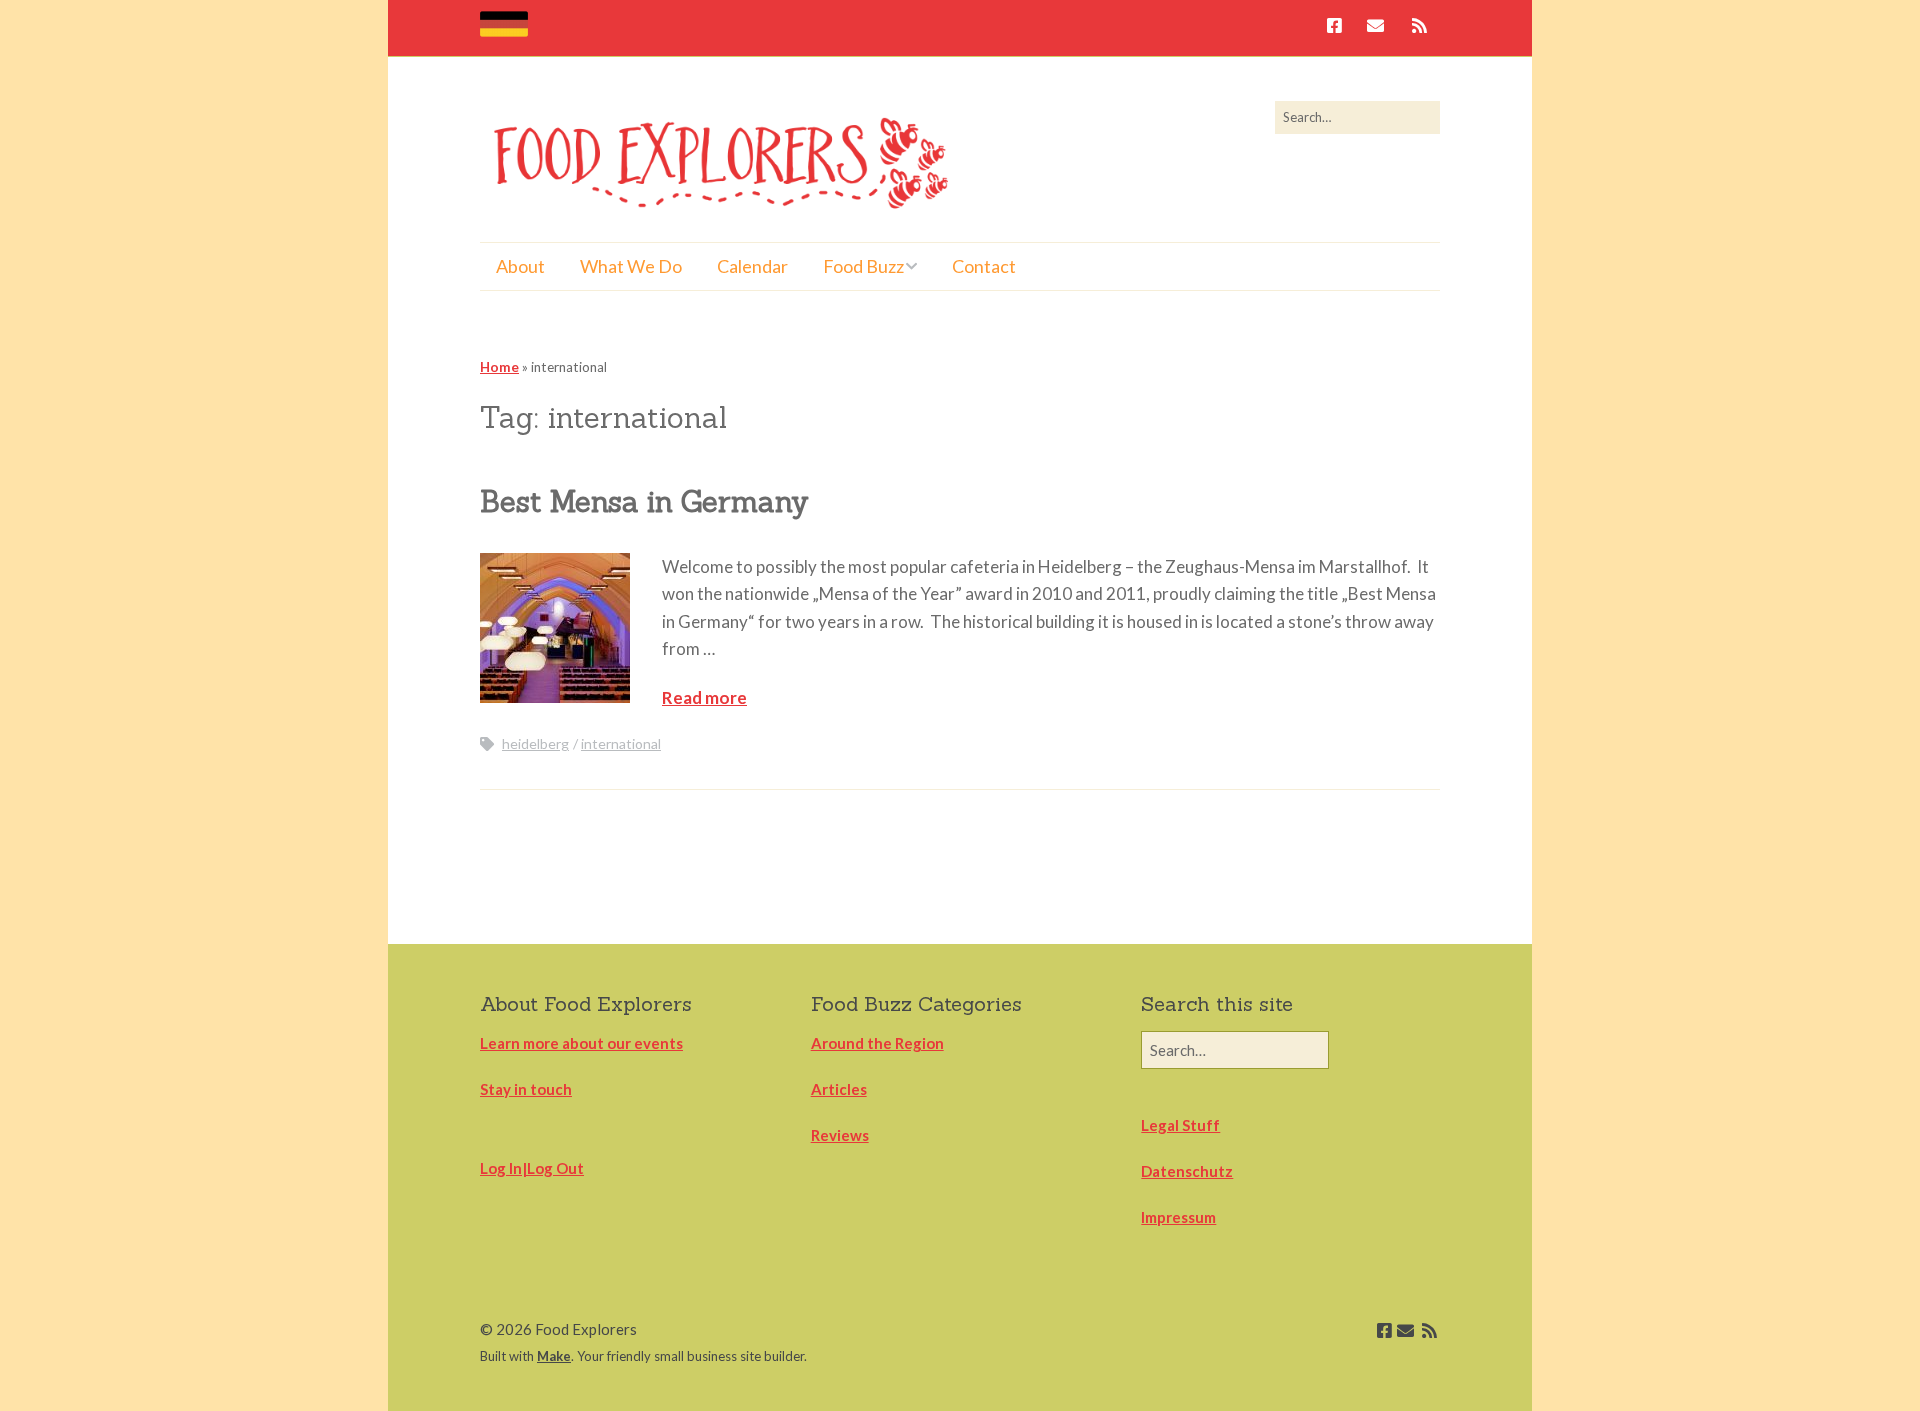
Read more (704, 697)
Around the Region (877, 1043)
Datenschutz (1187, 1171)
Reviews (840, 1135)
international (621, 743)
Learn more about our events (581, 1043)
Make (554, 1356)
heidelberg (535, 743)
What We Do (631, 266)
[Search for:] (1357, 117)
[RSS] (1419, 27)
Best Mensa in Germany (644, 501)
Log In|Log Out (532, 1168)
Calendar (752, 266)
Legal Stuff (1180, 1125)
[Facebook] (1339, 27)
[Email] (1375, 27)
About (520, 266)
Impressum (1178, 1217)
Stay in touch (526, 1089)
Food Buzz (863, 266)
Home (499, 367)
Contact (984, 266)
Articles (839, 1089)
